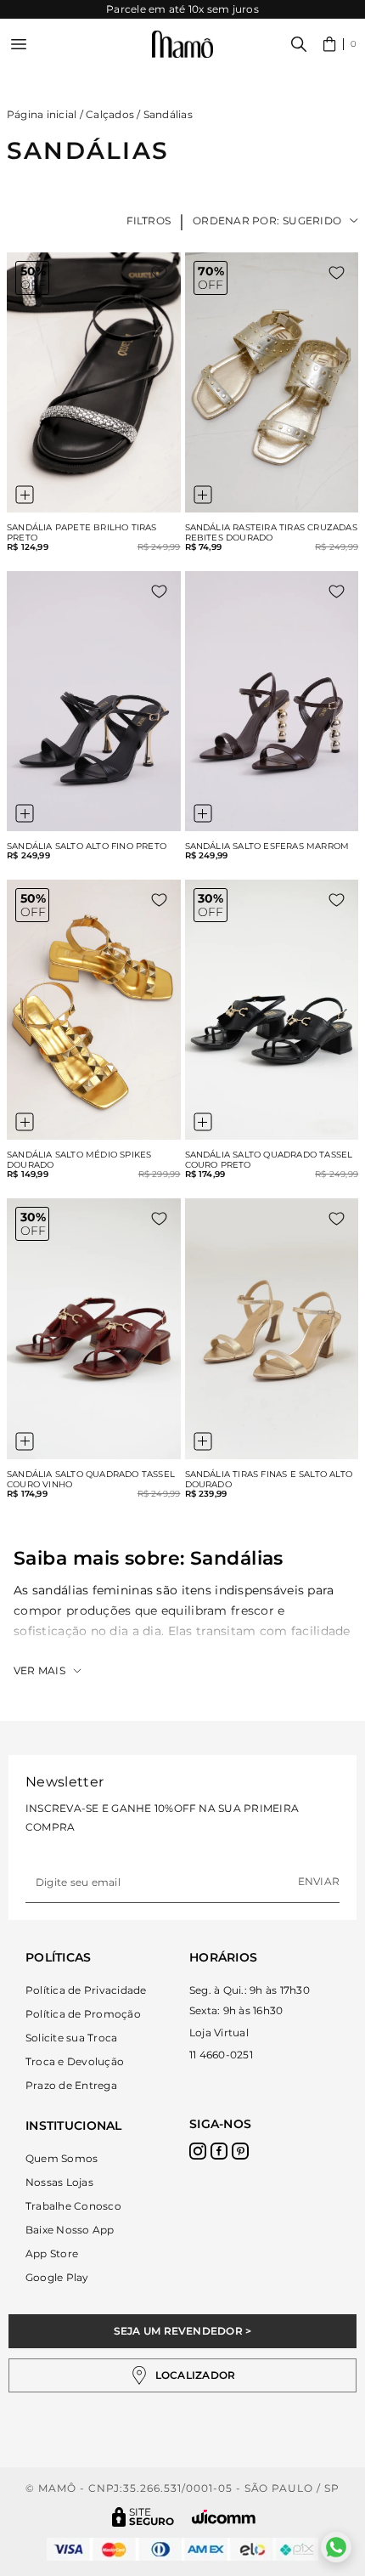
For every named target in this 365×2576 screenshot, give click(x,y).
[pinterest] (240, 2151)
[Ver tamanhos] (25, 495)
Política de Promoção (83, 2014)
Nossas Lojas (59, 2182)
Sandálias (168, 114)
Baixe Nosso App (70, 2230)
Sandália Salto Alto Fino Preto (87, 846)
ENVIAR (319, 1881)
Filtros (149, 221)
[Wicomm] (224, 2517)
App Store (52, 2253)
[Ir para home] (182, 45)
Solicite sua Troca (71, 2038)
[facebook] (219, 2151)
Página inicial (42, 114)
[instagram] (198, 2151)
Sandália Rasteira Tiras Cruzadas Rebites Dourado (271, 533)
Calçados (110, 114)
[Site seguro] (143, 2517)
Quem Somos (62, 2158)
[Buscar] (299, 44)
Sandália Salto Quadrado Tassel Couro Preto (269, 1160)
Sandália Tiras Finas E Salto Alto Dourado (269, 1480)
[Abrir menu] (19, 44)
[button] (340, 44)
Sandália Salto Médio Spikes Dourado (79, 1160)
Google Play (57, 2277)
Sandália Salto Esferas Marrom (267, 846)
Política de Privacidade (86, 1990)
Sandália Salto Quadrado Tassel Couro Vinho (91, 1480)
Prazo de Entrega (71, 2085)
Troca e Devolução (75, 2061)
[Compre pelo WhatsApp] (336, 2547)
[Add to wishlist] (159, 273)
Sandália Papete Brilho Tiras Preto (82, 533)
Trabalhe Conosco (73, 2206)
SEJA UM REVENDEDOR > (183, 2331)
